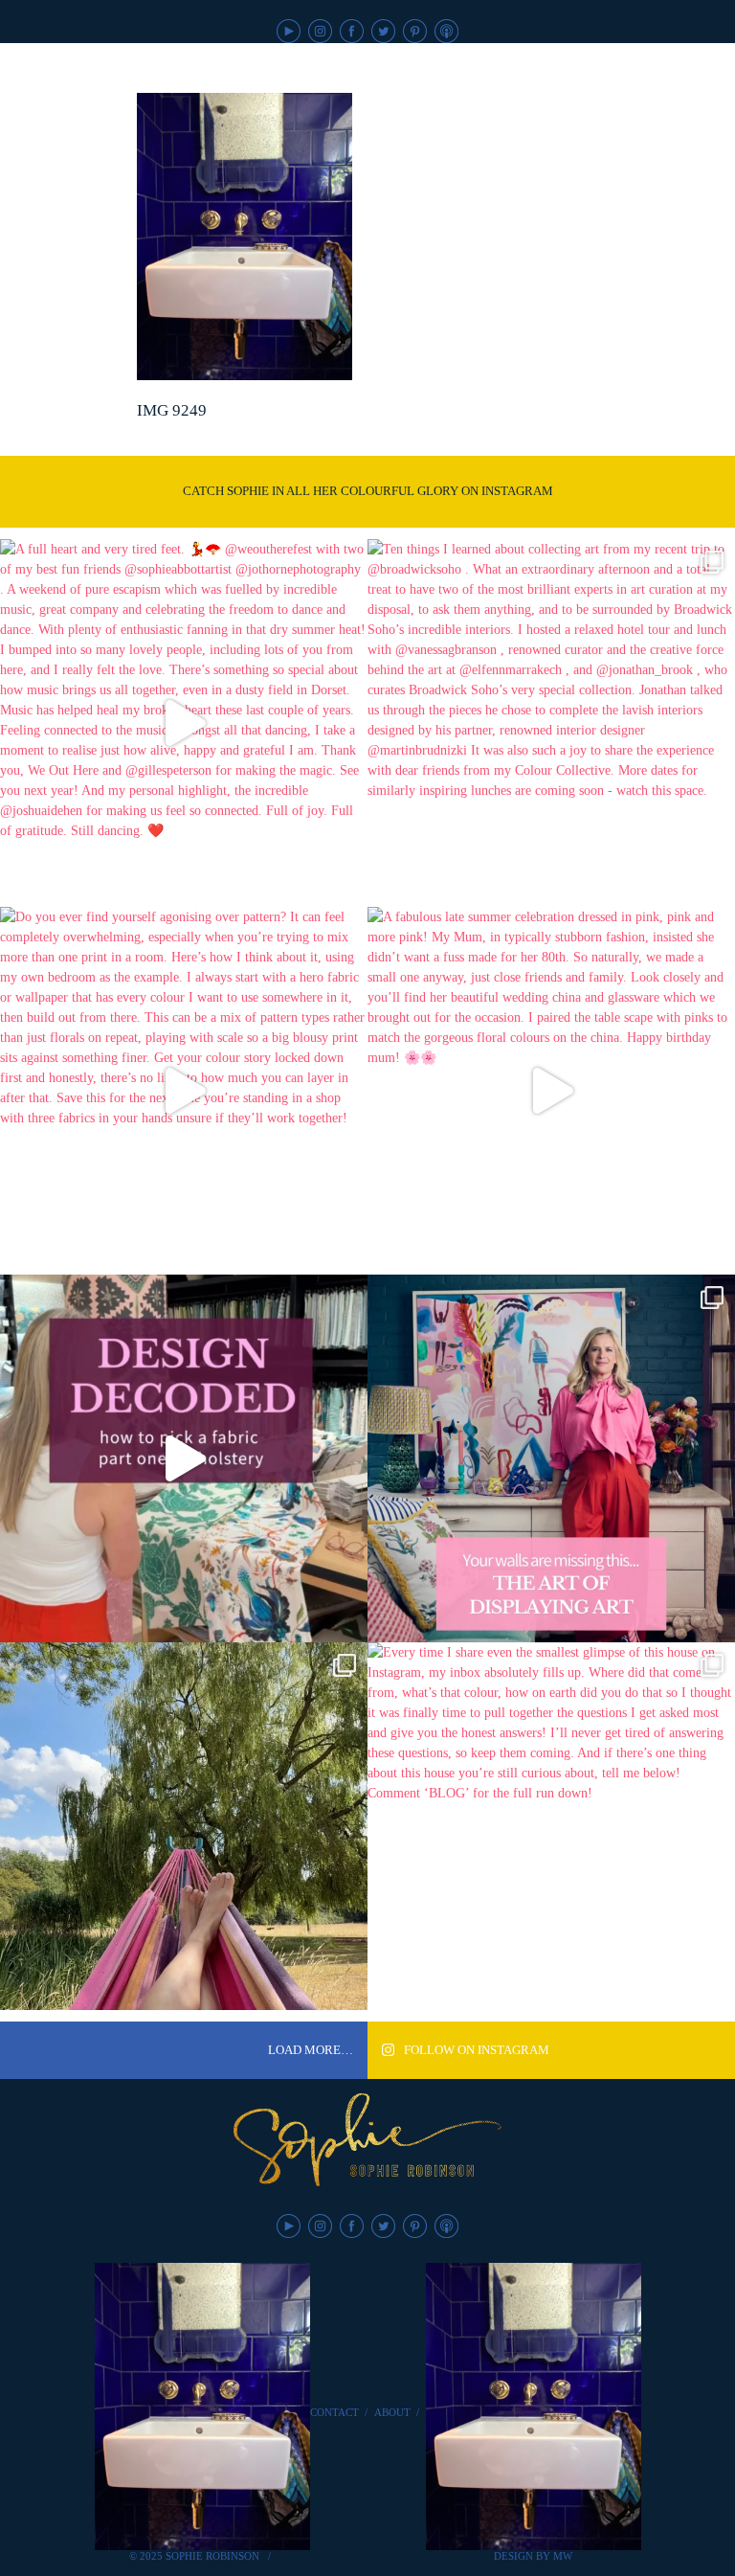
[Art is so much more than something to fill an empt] (551, 1458)
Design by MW (533, 2556)
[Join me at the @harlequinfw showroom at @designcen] (184, 1458)
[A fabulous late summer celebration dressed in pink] (551, 1091)
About (392, 2412)
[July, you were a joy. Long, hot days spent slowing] (184, 1826)
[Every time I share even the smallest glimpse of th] (551, 1826)
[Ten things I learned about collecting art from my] (551, 723)
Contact (334, 2412)
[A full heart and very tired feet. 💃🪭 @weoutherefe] (184, 723)
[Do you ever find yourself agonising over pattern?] (184, 1091)
